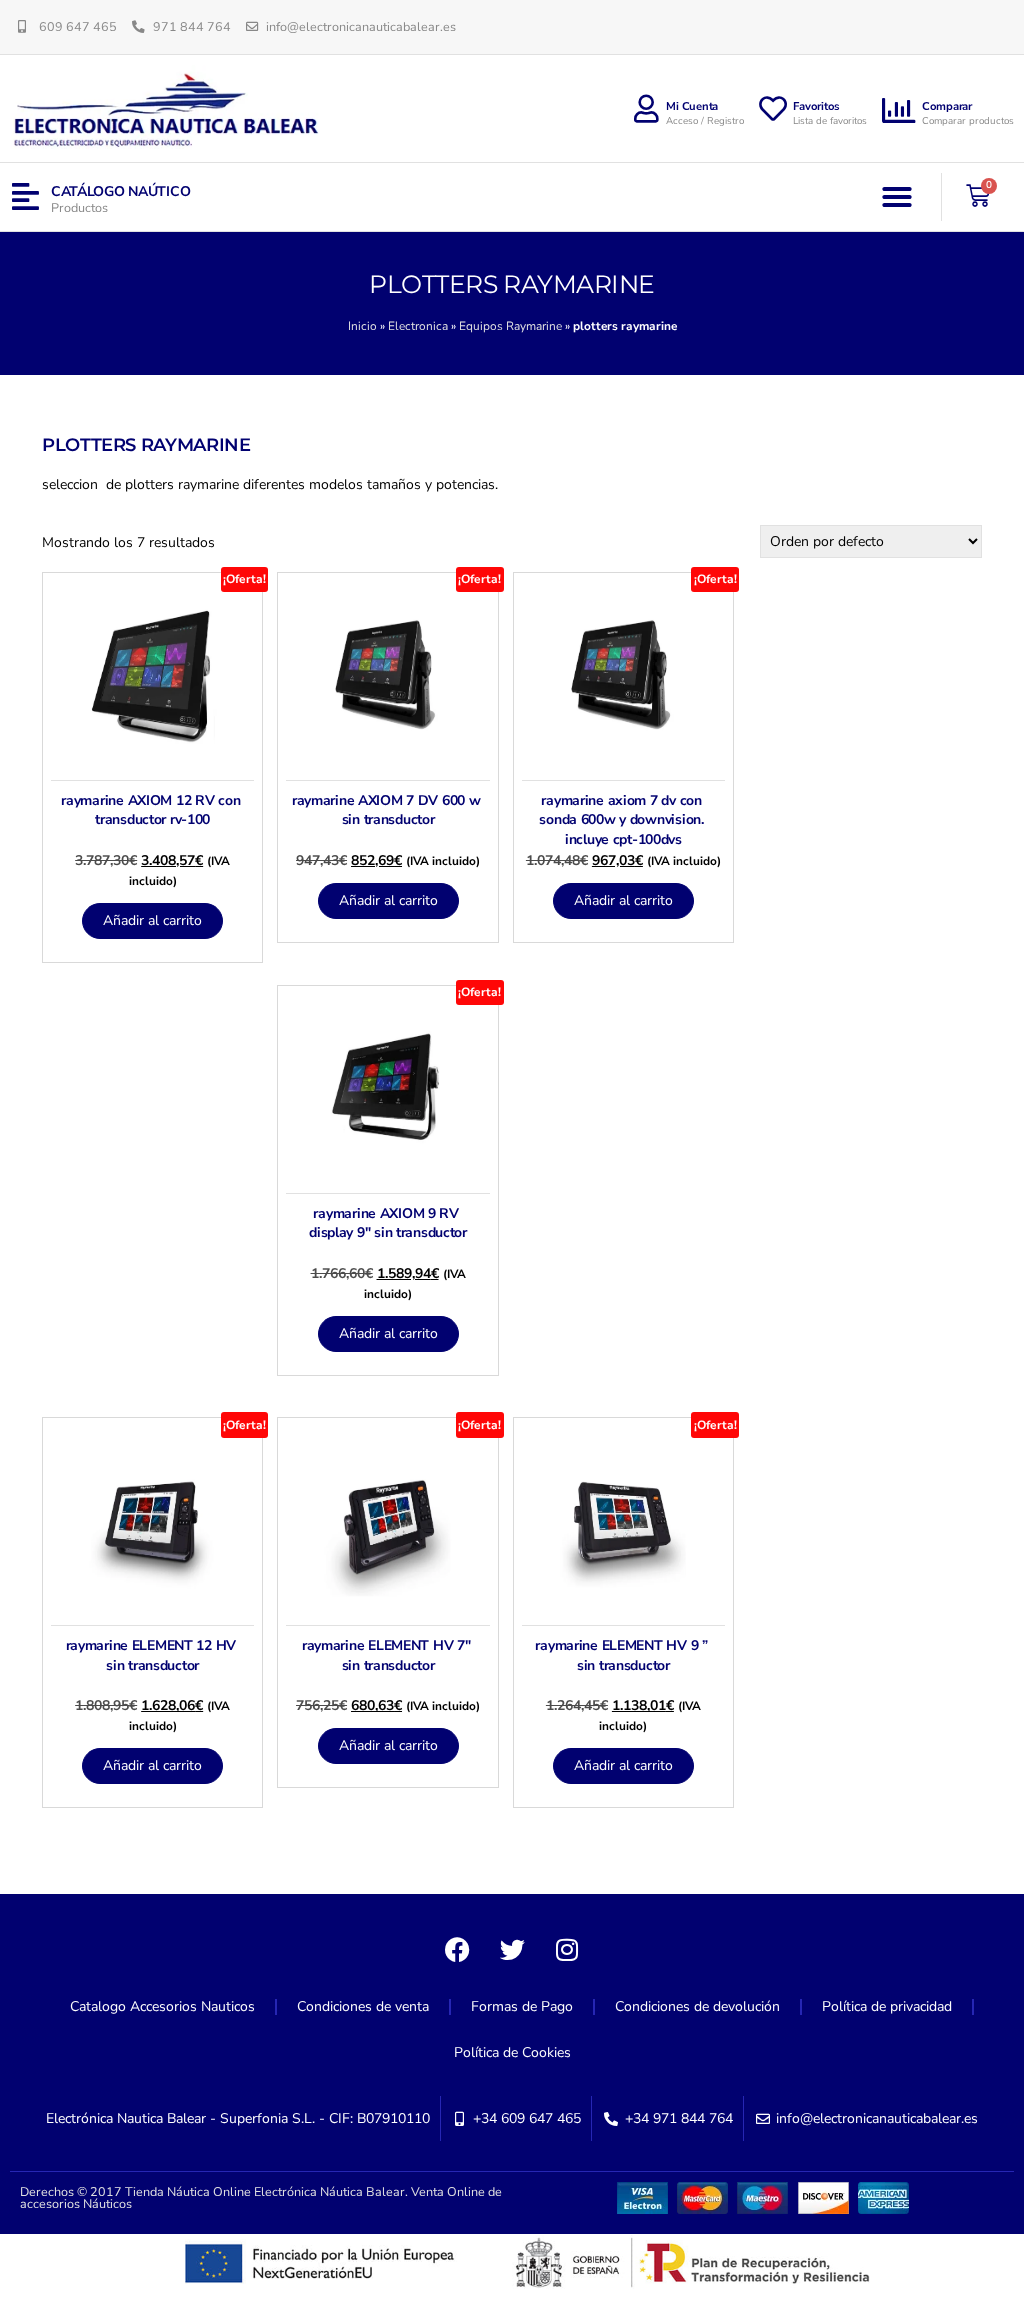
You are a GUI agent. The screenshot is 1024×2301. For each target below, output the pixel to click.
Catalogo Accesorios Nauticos (162, 2006)
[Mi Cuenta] (646, 109)
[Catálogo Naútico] (25, 197)
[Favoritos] (773, 109)
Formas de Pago (522, 2006)
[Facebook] (457, 1949)
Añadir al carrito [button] (152, 920)
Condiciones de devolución (697, 2006)
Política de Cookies (512, 2052)
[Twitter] (512, 1949)
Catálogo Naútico (121, 191)
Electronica (418, 326)
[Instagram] (567, 1949)
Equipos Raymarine (510, 326)
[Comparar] (899, 111)
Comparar (947, 106)
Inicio (362, 326)
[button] (897, 197)
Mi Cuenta (692, 106)
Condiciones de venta (363, 2006)
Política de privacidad (887, 2006)
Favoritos (816, 106)
